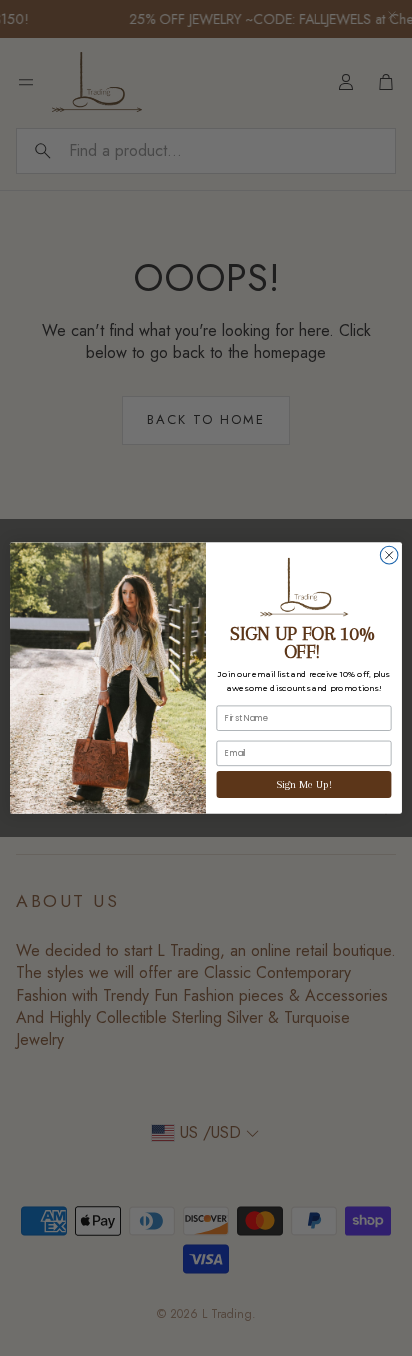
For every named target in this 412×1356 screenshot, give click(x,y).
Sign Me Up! (304, 784)
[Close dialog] (389, 555)
